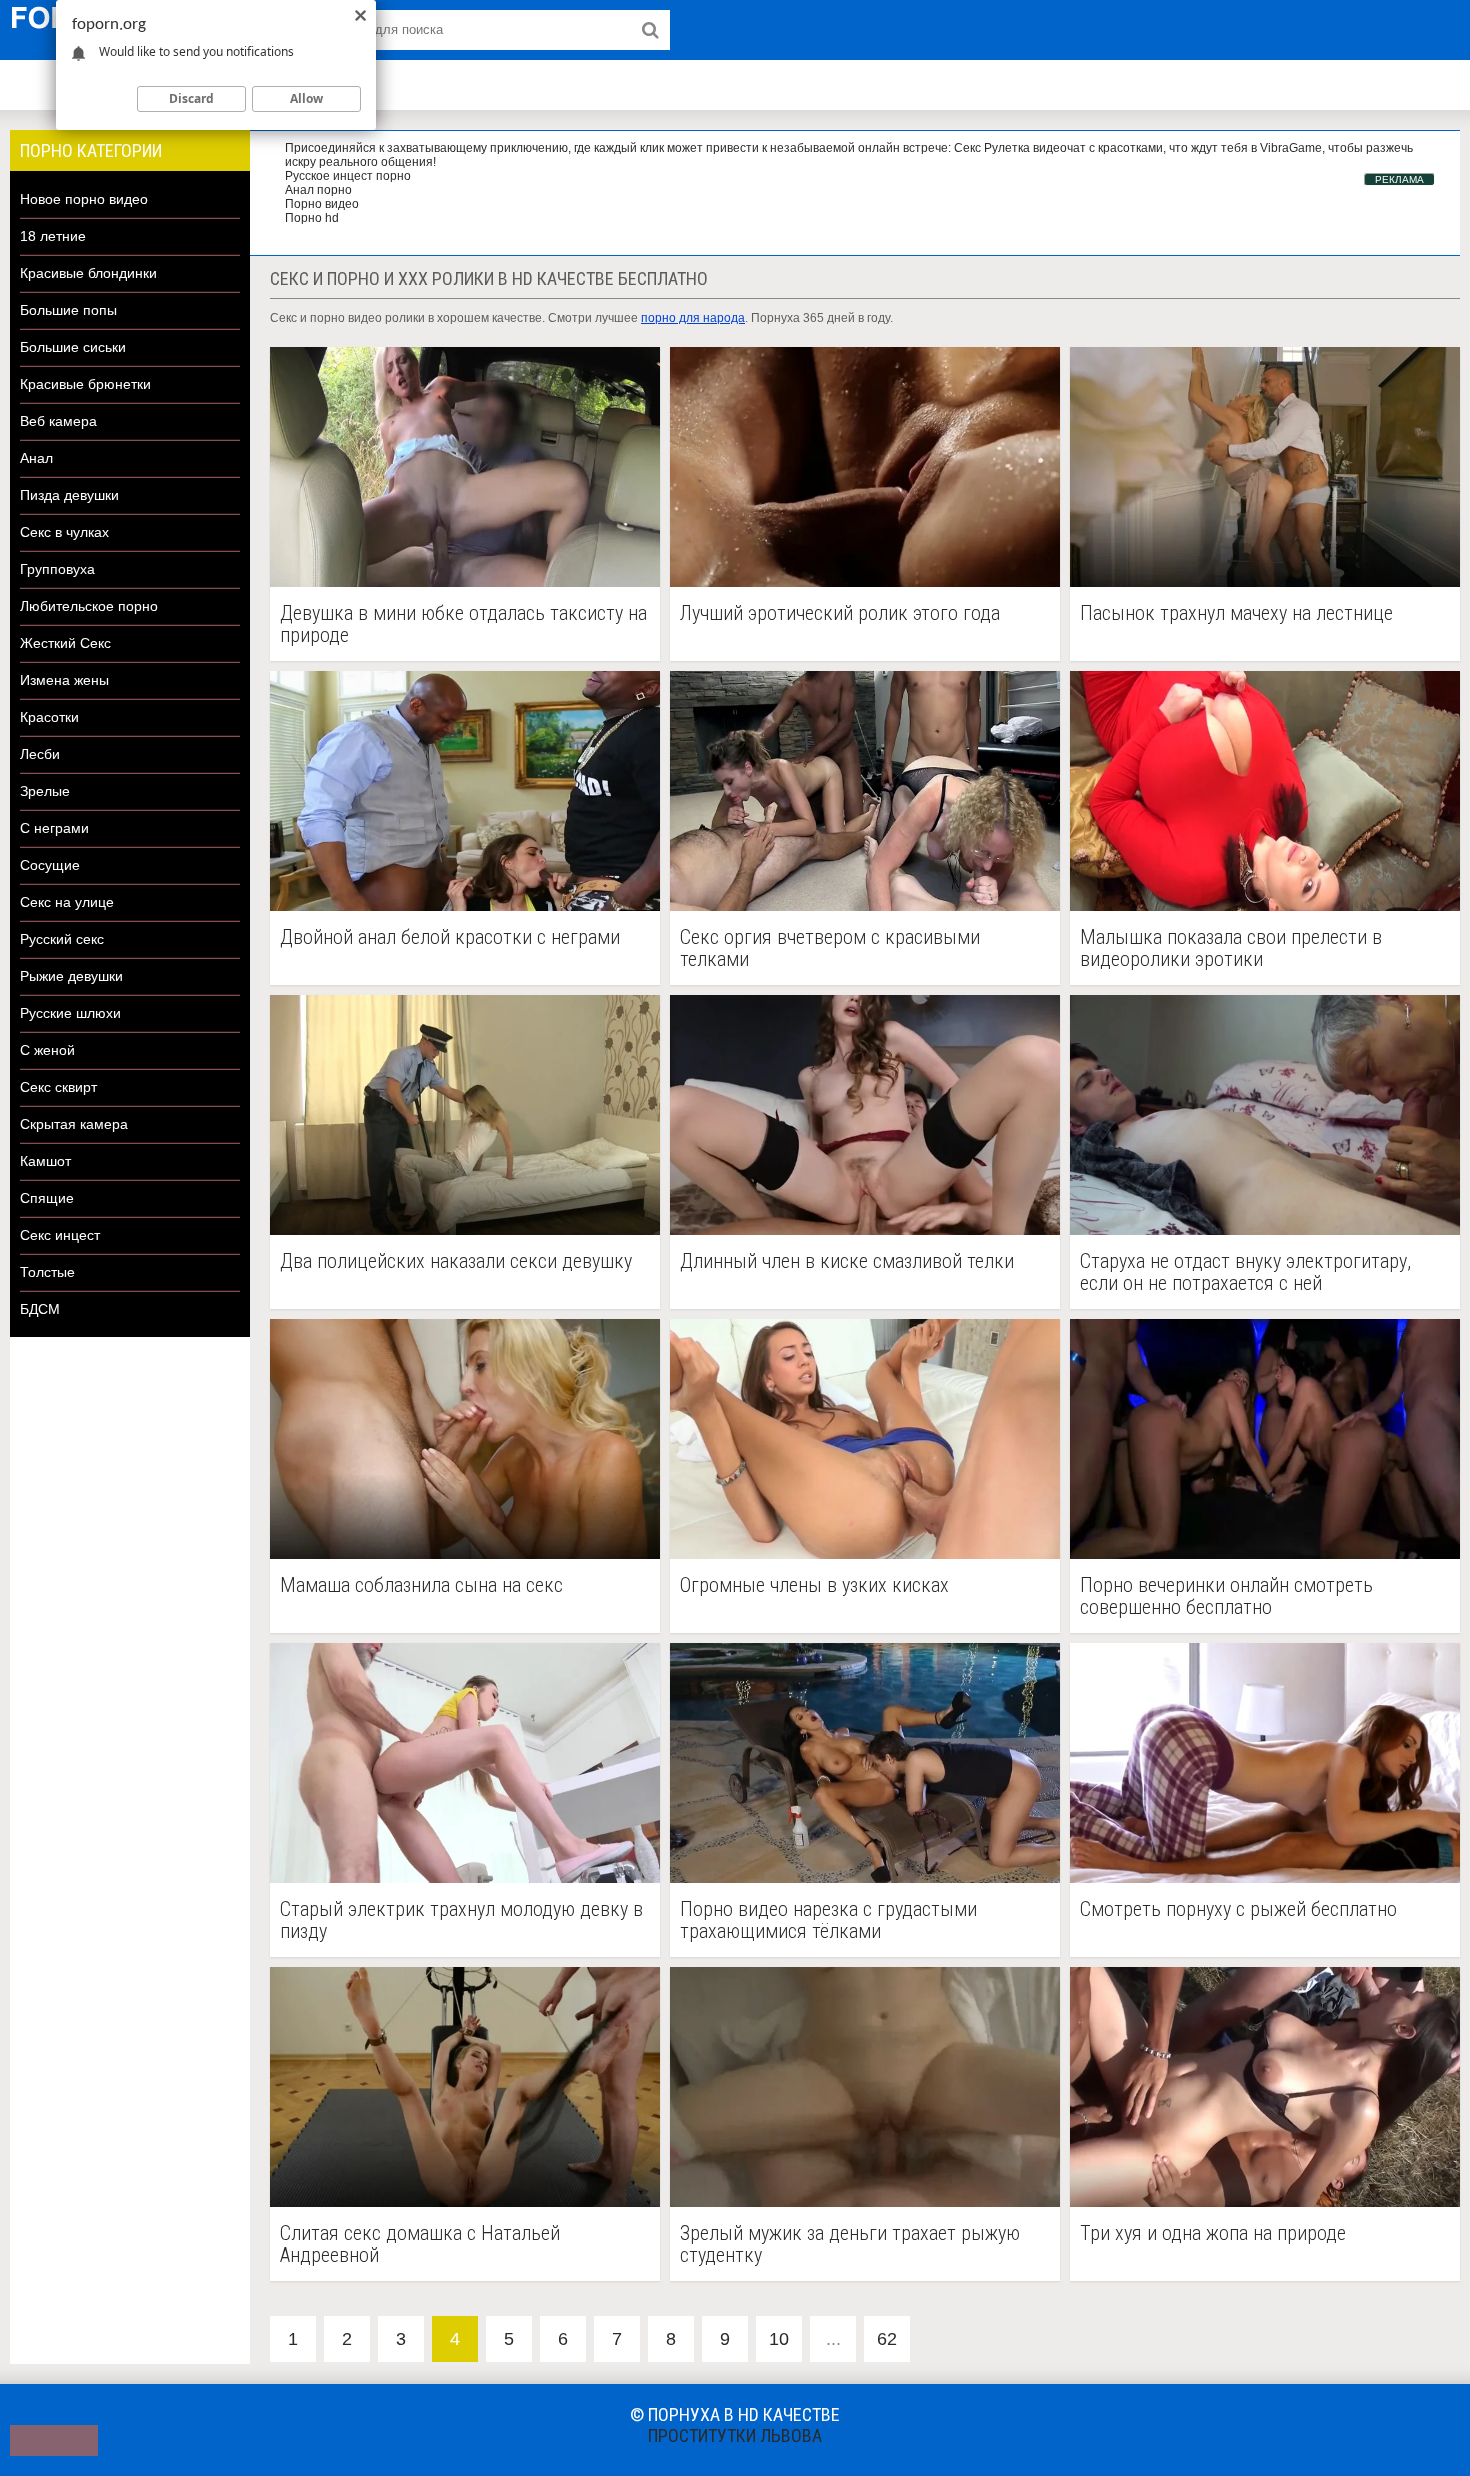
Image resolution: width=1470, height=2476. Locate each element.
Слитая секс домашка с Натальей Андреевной (420, 2244)
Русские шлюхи (70, 1013)
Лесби (40, 754)
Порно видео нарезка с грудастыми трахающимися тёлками (828, 1920)
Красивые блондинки (88, 273)
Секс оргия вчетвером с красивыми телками (830, 948)
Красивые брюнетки (85, 384)
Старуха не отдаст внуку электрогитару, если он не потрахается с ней (1245, 1272)
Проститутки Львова (735, 2435)
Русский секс (62, 939)
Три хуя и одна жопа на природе (1213, 2233)
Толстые (47, 1272)
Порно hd (312, 218)
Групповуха (57, 569)
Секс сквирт (58, 1087)
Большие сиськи (73, 347)
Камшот (45, 1161)
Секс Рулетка (992, 148)
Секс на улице (67, 902)
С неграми (54, 828)
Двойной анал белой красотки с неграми (450, 937)
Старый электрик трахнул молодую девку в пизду (461, 1920)
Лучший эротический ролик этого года (840, 613)
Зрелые (45, 791)
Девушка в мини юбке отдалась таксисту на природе (463, 624)
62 (887, 2339)
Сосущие (50, 865)
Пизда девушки (69, 495)
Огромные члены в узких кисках (814, 1585)
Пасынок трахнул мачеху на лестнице (1236, 613)
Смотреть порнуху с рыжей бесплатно (1238, 1909)
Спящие (47, 1198)
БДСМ (40, 1309)
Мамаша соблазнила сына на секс (421, 1585)
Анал (36, 458)
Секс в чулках (64, 532)
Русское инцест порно (348, 176)
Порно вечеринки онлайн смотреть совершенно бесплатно (1226, 1596)
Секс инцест (60, 1235)
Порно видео (322, 204)
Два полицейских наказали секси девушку (456, 1261)
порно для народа (693, 318)
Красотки (49, 717)
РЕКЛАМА (1399, 179)
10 (779, 2339)
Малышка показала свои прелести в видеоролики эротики (1231, 948)
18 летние (53, 236)
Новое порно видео (84, 199)
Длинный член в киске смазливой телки (847, 1261)
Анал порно (318, 190)
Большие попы (68, 310)
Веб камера (58, 421)
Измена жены (64, 680)
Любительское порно (89, 606)
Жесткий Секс (65, 643)
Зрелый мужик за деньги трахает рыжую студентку (850, 2244)
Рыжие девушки (71, 976)
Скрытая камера (74, 1124)
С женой (47, 1050)
